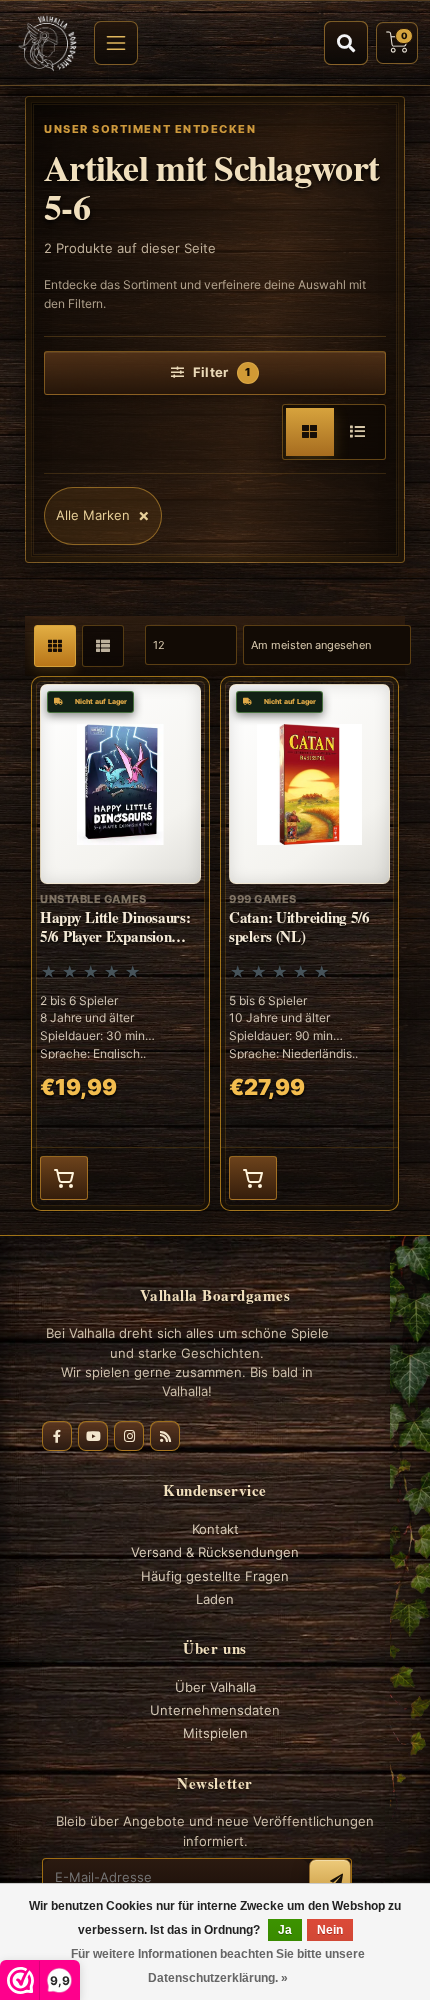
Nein (330, 1930)
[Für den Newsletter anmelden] (330, 1880)
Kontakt (215, 1529)
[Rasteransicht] (310, 432)
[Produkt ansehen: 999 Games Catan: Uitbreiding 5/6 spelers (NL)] (309, 943)
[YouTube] (93, 1436)
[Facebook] (57, 1436)
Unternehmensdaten (215, 1710)
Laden (215, 1599)
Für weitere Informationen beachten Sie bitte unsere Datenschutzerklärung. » (218, 1966)
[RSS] (165, 1436)
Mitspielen (215, 1733)
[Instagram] (129, 1436)
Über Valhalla (215, 1687)
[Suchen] (346, 43)
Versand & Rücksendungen (215, 1552)
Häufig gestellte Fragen (215, 1576)
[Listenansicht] (358, 432)
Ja (285, 1930)
